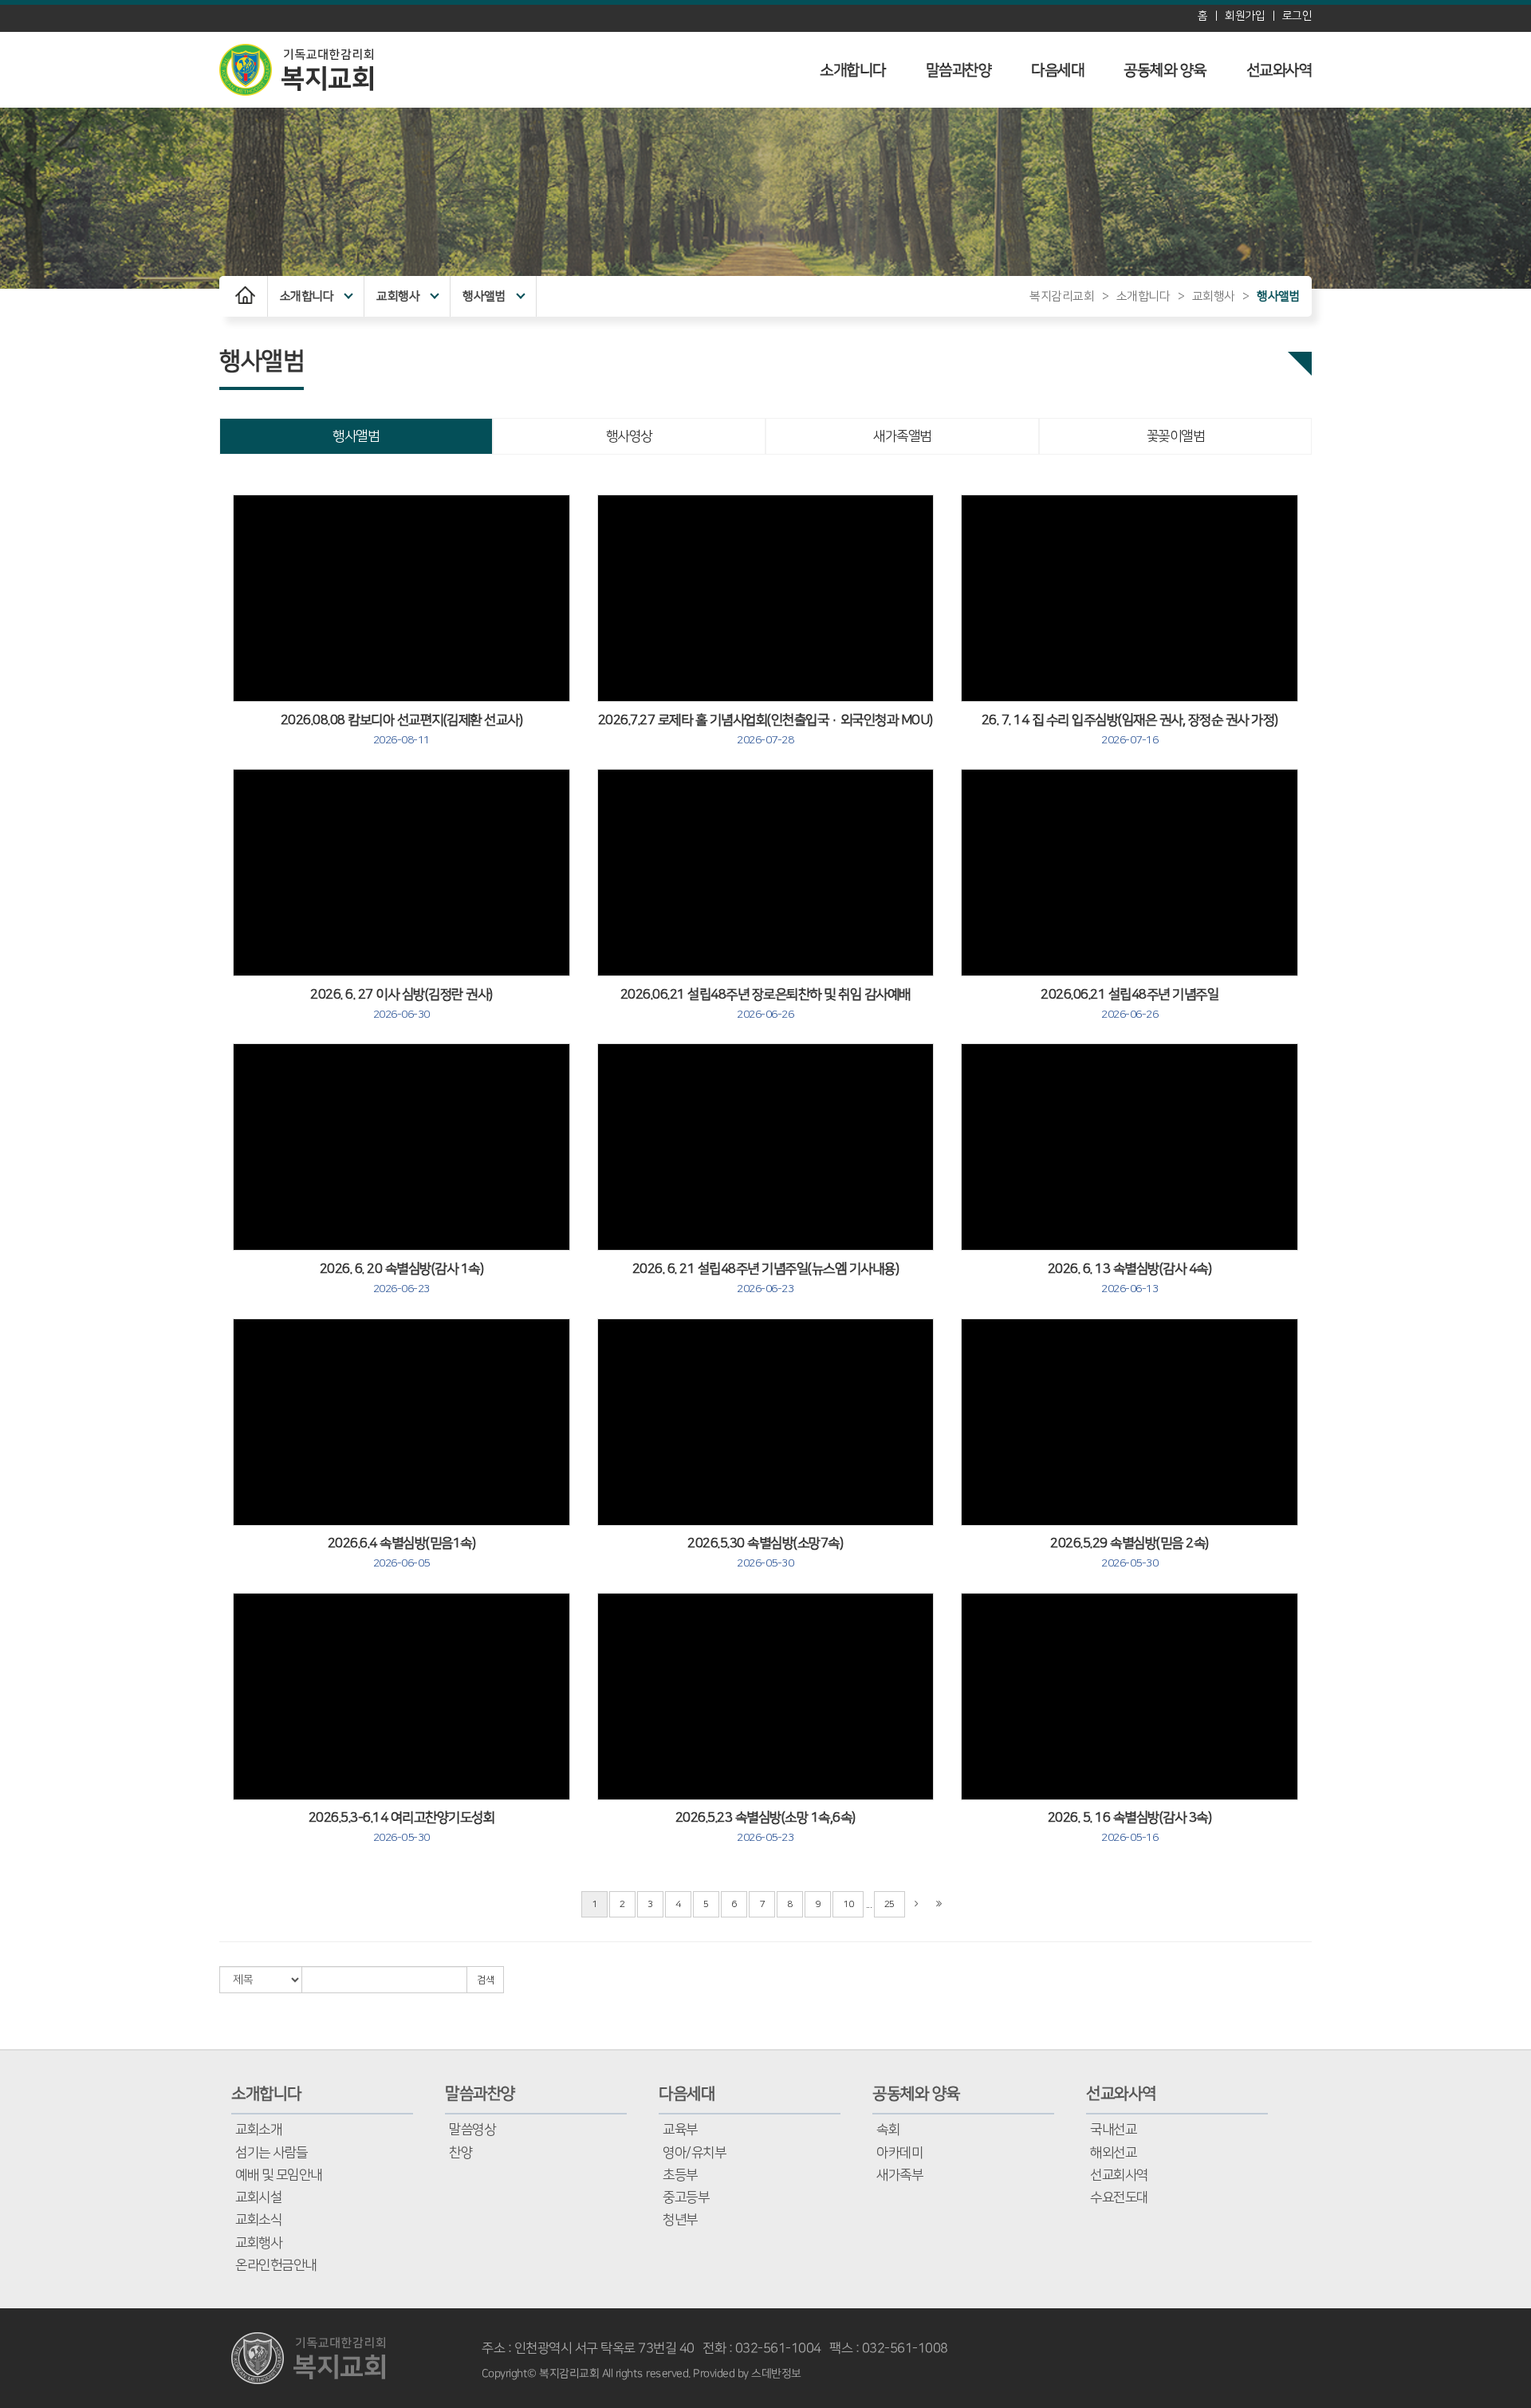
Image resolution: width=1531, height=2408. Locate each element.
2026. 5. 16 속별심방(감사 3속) (1130, 1827)
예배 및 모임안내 (279, 2175)
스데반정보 (776, 2374)
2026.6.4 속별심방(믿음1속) (402, 1553)
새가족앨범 (902, 436)
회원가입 (1245, 16)
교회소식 (258, 2220)
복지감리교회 (1062, 296)
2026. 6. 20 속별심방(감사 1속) (402, 1279)
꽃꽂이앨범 (1176, 436)
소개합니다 (853, 71)
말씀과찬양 (959, 71)
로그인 (1297, 16)
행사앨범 (484, 296)
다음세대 (1057, 71)
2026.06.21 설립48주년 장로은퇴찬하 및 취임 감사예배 (765, 1004)
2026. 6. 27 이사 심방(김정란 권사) (401, 1004)
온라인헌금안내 (276, 2265)
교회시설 (258, 2197)
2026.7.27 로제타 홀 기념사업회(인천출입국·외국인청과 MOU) (765, 730)
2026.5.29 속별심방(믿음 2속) (1130, 1553)
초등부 (680, 2175)
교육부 (680, 2130)
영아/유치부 (694, 2153)
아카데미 (899, 2153)
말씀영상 (472, 2130)
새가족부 (899, 2175)
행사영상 (629, 436)
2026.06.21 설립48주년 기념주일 (1130, 1004)
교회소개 (258, 2130)
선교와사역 (1279, 71)
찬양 (460, 2153)
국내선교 (1113, 2130)
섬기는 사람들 (272, 2153)
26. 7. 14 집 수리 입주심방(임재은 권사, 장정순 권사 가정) (1130, 730)
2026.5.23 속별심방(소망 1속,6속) (765, 1827)
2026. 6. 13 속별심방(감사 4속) (1130, 1279)
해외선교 (1113, 2153)
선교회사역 (1119, 2175)
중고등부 (686, 2197)
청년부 (680, 2220)
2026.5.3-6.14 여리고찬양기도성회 (402, 1827)
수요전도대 (1119, 2197)
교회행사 (398, 296)
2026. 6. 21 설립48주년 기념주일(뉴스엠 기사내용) (766, 1279)
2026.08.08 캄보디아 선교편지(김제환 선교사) (402, 730)
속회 (888, 2130)
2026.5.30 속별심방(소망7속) (765, 1553)
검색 (485, 1980)
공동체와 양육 (1165, 71)
